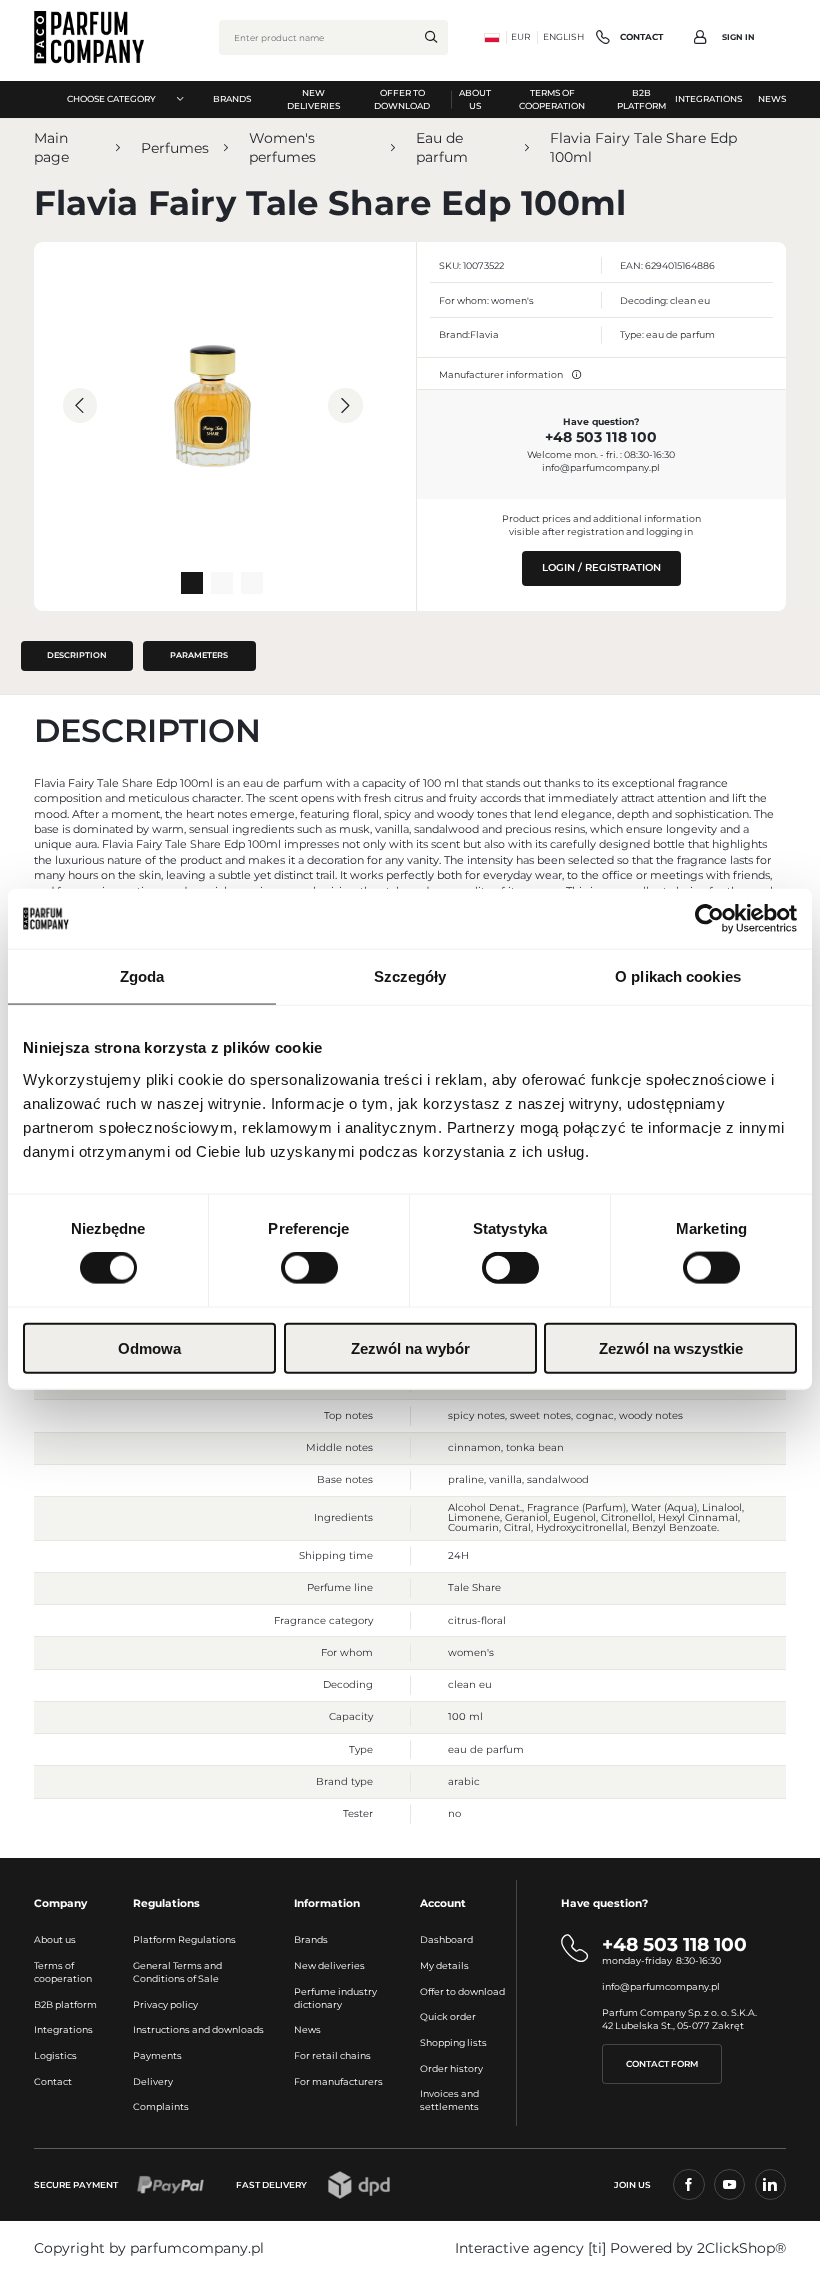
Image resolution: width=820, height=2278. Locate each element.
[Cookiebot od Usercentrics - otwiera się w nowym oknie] (709, 919)
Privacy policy (165, 2004)
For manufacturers (338, 2081)
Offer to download (462, 1991)
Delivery (153, 2081)
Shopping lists (453, 2042)
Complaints (161, 2106)
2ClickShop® (741, 2248)
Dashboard (446, 1939)
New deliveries (329, 1965)
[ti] (597, 2248)
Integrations (63, 2029)
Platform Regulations (184, 1939)
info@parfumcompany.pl (601, 467)
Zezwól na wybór (410, 1347)
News (307, 2029)
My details (444, 1965)
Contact (53, 2081)
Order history (451, 2068)
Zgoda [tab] (142, 976)
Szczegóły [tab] (410, 976)
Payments (157, 2055)
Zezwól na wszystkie (671, 1347)
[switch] (309, 1268)
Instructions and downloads (198, 2029)
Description (77, 655)
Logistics (55, 2055)
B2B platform (65, 2004)
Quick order (448, 2016)
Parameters (199, 655)
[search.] (431, 37)
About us (55, 1939)
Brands (311, 1939)
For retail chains (332, 2055)
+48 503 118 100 (601, 437)
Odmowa (149, 1347)
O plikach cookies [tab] (678, 976)
